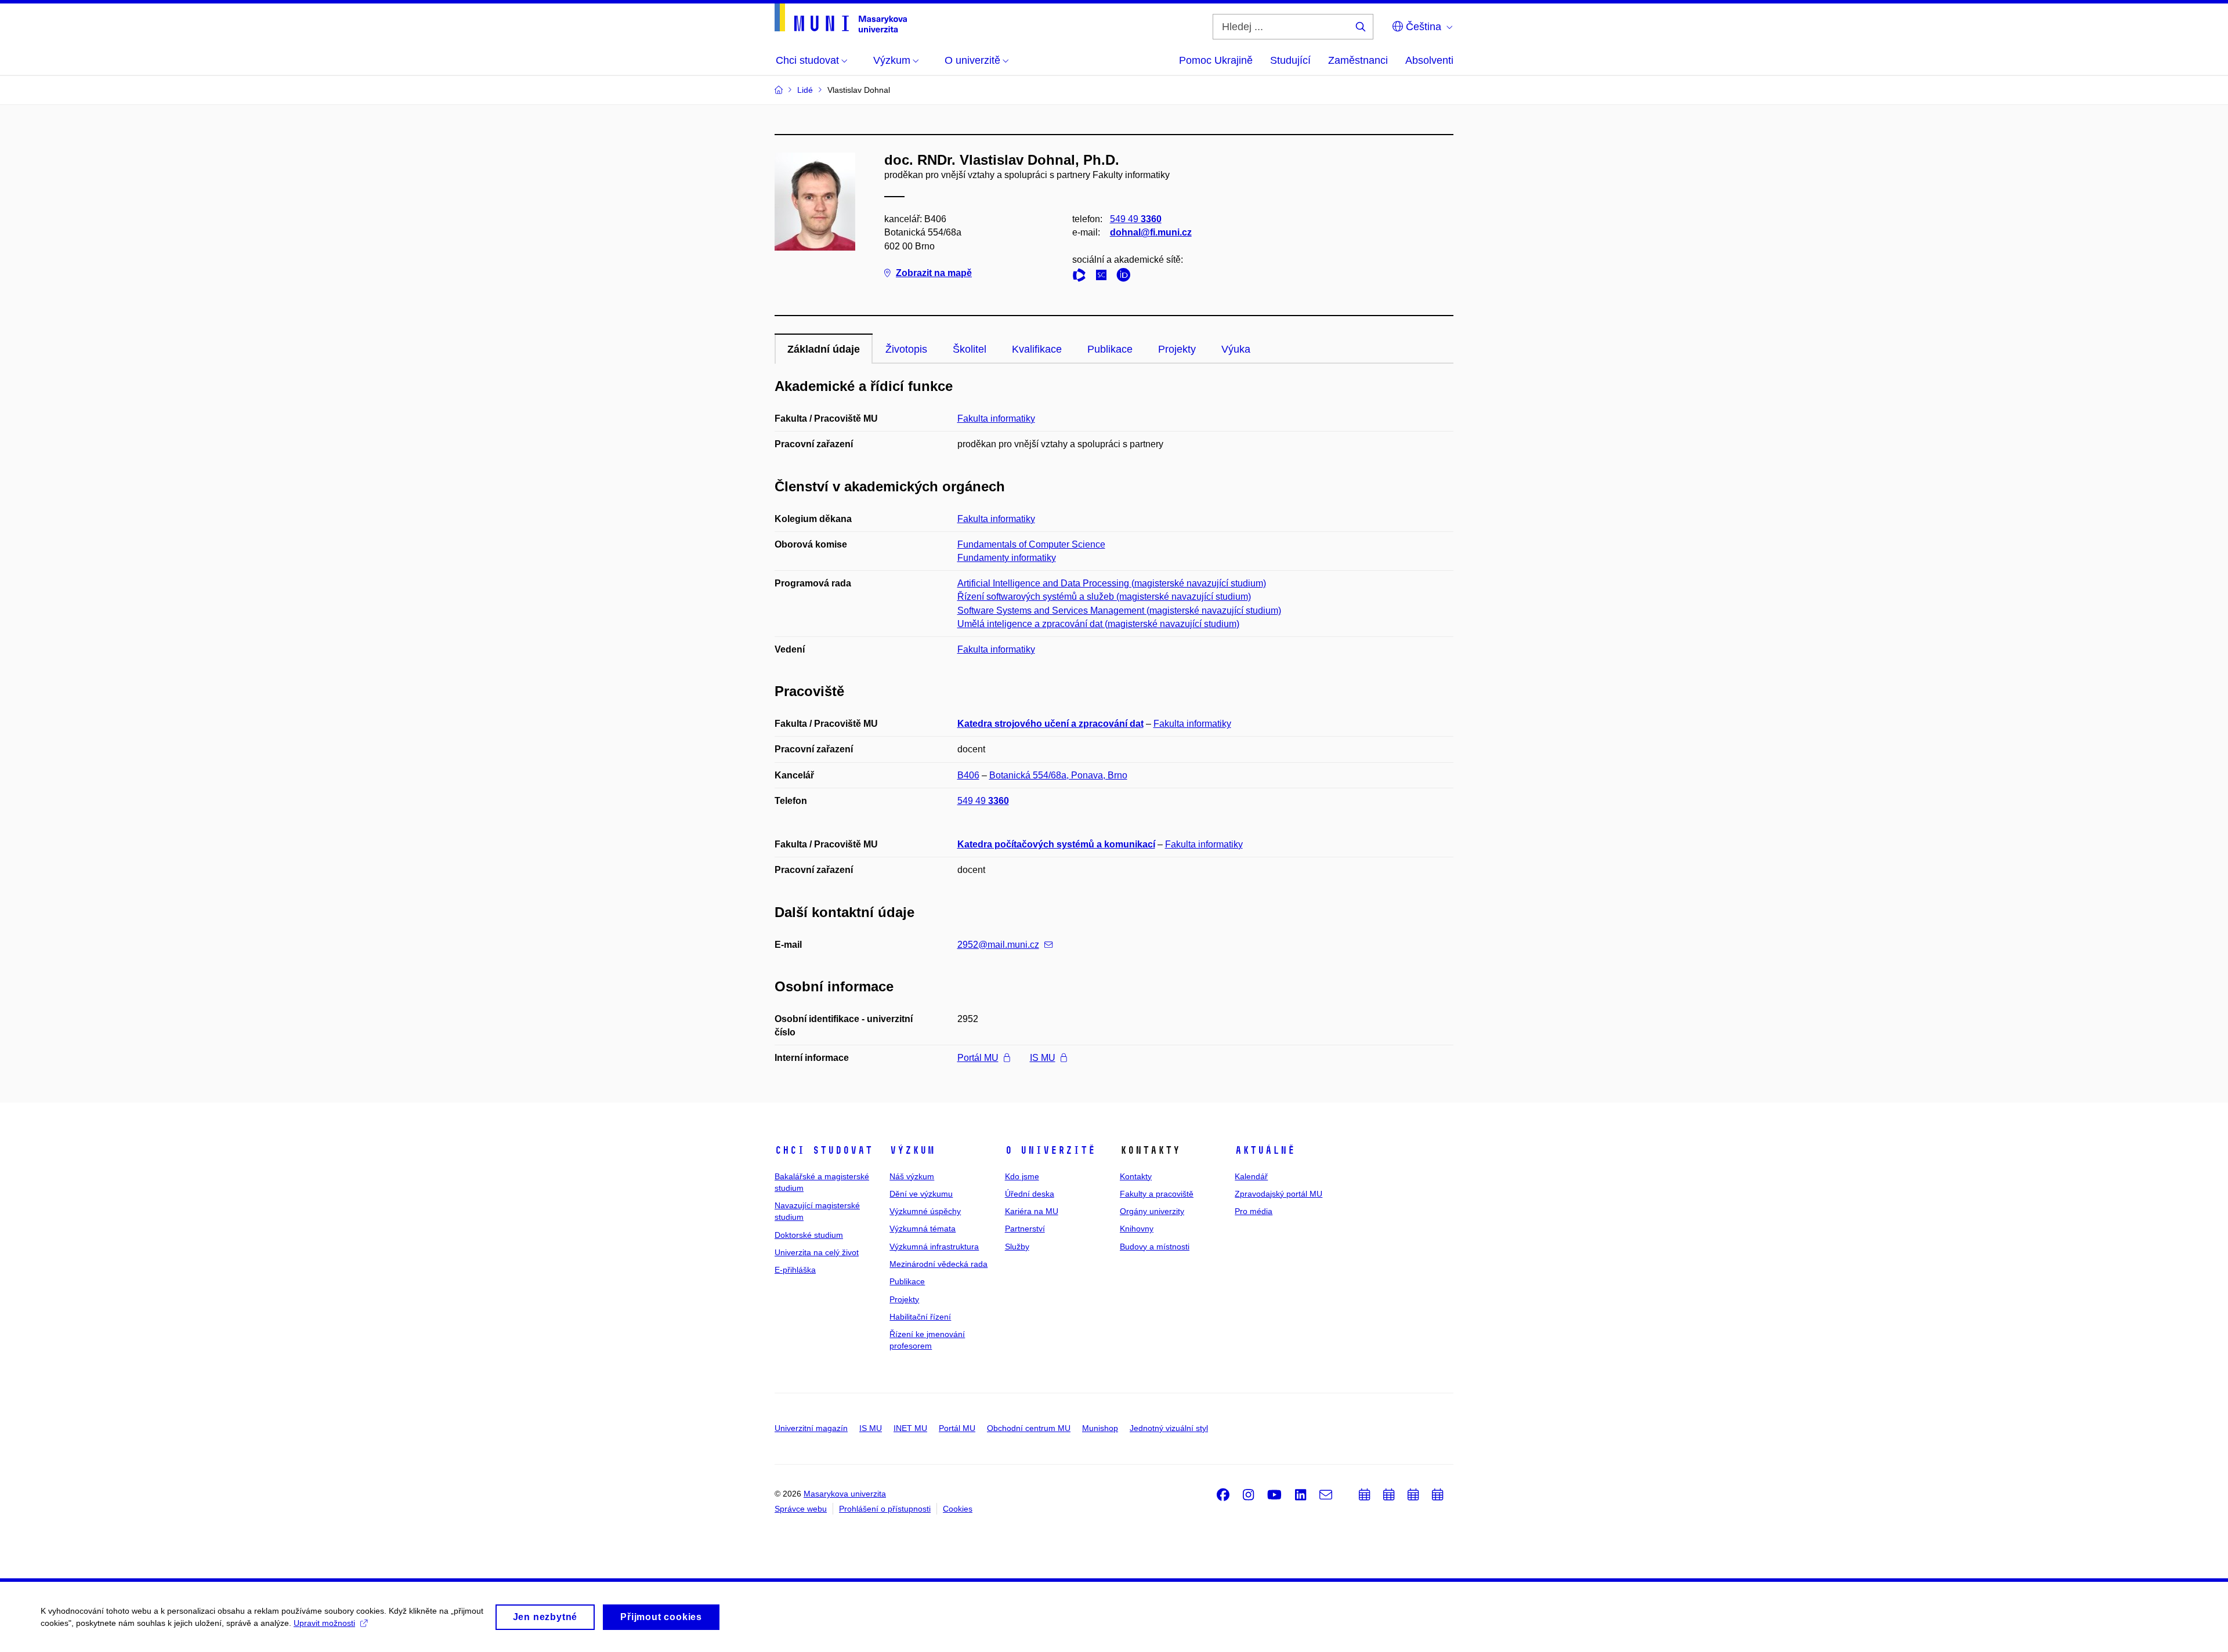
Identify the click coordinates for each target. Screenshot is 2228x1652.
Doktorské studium (809, 1235)
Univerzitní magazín (811, 1428)
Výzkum (912, 1150)
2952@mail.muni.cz (998, 945)
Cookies (958, 1509)
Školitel (970, 349)
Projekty (1177, 349)
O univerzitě (1050, 1150)
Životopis (906, 349)
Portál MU (978, 1058)
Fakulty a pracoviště (1157, 1194)
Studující (1290, 60)
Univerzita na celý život (817, 1252)
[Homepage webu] (841, 18)
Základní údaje (824, 349)
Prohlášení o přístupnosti (885, 1509)
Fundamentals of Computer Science (1031, 544)
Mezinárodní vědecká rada (938, 1264)
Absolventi (1429, 60)
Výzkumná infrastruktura (934, 1247)
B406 (968, 775)
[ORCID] (1126, 277)
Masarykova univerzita (845, 1494)
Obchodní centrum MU (1029, 1428)
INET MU (910, 1428)
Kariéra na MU (1032, 1211)
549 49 (1136, 219)
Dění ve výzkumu (921, 1194)
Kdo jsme (1022, 1176)
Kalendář (1251, 1176)
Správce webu (801, 1509)
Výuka (1236, 349)
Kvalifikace (1037, 349)
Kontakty (1136, 1176)
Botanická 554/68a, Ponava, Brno (1058, 775)
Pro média (1254, 1211)
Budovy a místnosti (1155, 1247)
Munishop (1100, 1428)
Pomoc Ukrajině (1216, 60)
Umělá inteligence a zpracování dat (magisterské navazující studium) (1098, 624)
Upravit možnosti (324, 1623)
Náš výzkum (912, 1176)
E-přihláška (795, 1270)
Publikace (1110, 349)
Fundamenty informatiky (1007, 558)
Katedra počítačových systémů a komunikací (1056, 844)
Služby (1017, 1247)
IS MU (1043, 1058)
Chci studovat (824, 1150)
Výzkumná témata (923, 1229)
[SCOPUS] (1104, 277)
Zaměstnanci (1358, 60)
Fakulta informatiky (996, 419)
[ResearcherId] (1082, 277)
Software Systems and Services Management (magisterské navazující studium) (1119, 611)
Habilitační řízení (920, 1317)
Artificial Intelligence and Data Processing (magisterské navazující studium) (1112, 583)
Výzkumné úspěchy (925, 1211)
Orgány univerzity (1152, 1211)
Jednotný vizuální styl (1169, 1428)
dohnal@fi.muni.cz (1151, 232)
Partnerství (1025, 1229)
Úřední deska (1030, 1194)
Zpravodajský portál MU (1278, 1194)
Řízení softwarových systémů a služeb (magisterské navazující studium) (1104, 597)
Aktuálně (1265, 1150)
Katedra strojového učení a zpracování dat (1050, 724)
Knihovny (1137, 1229)
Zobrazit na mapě (934, 273)
